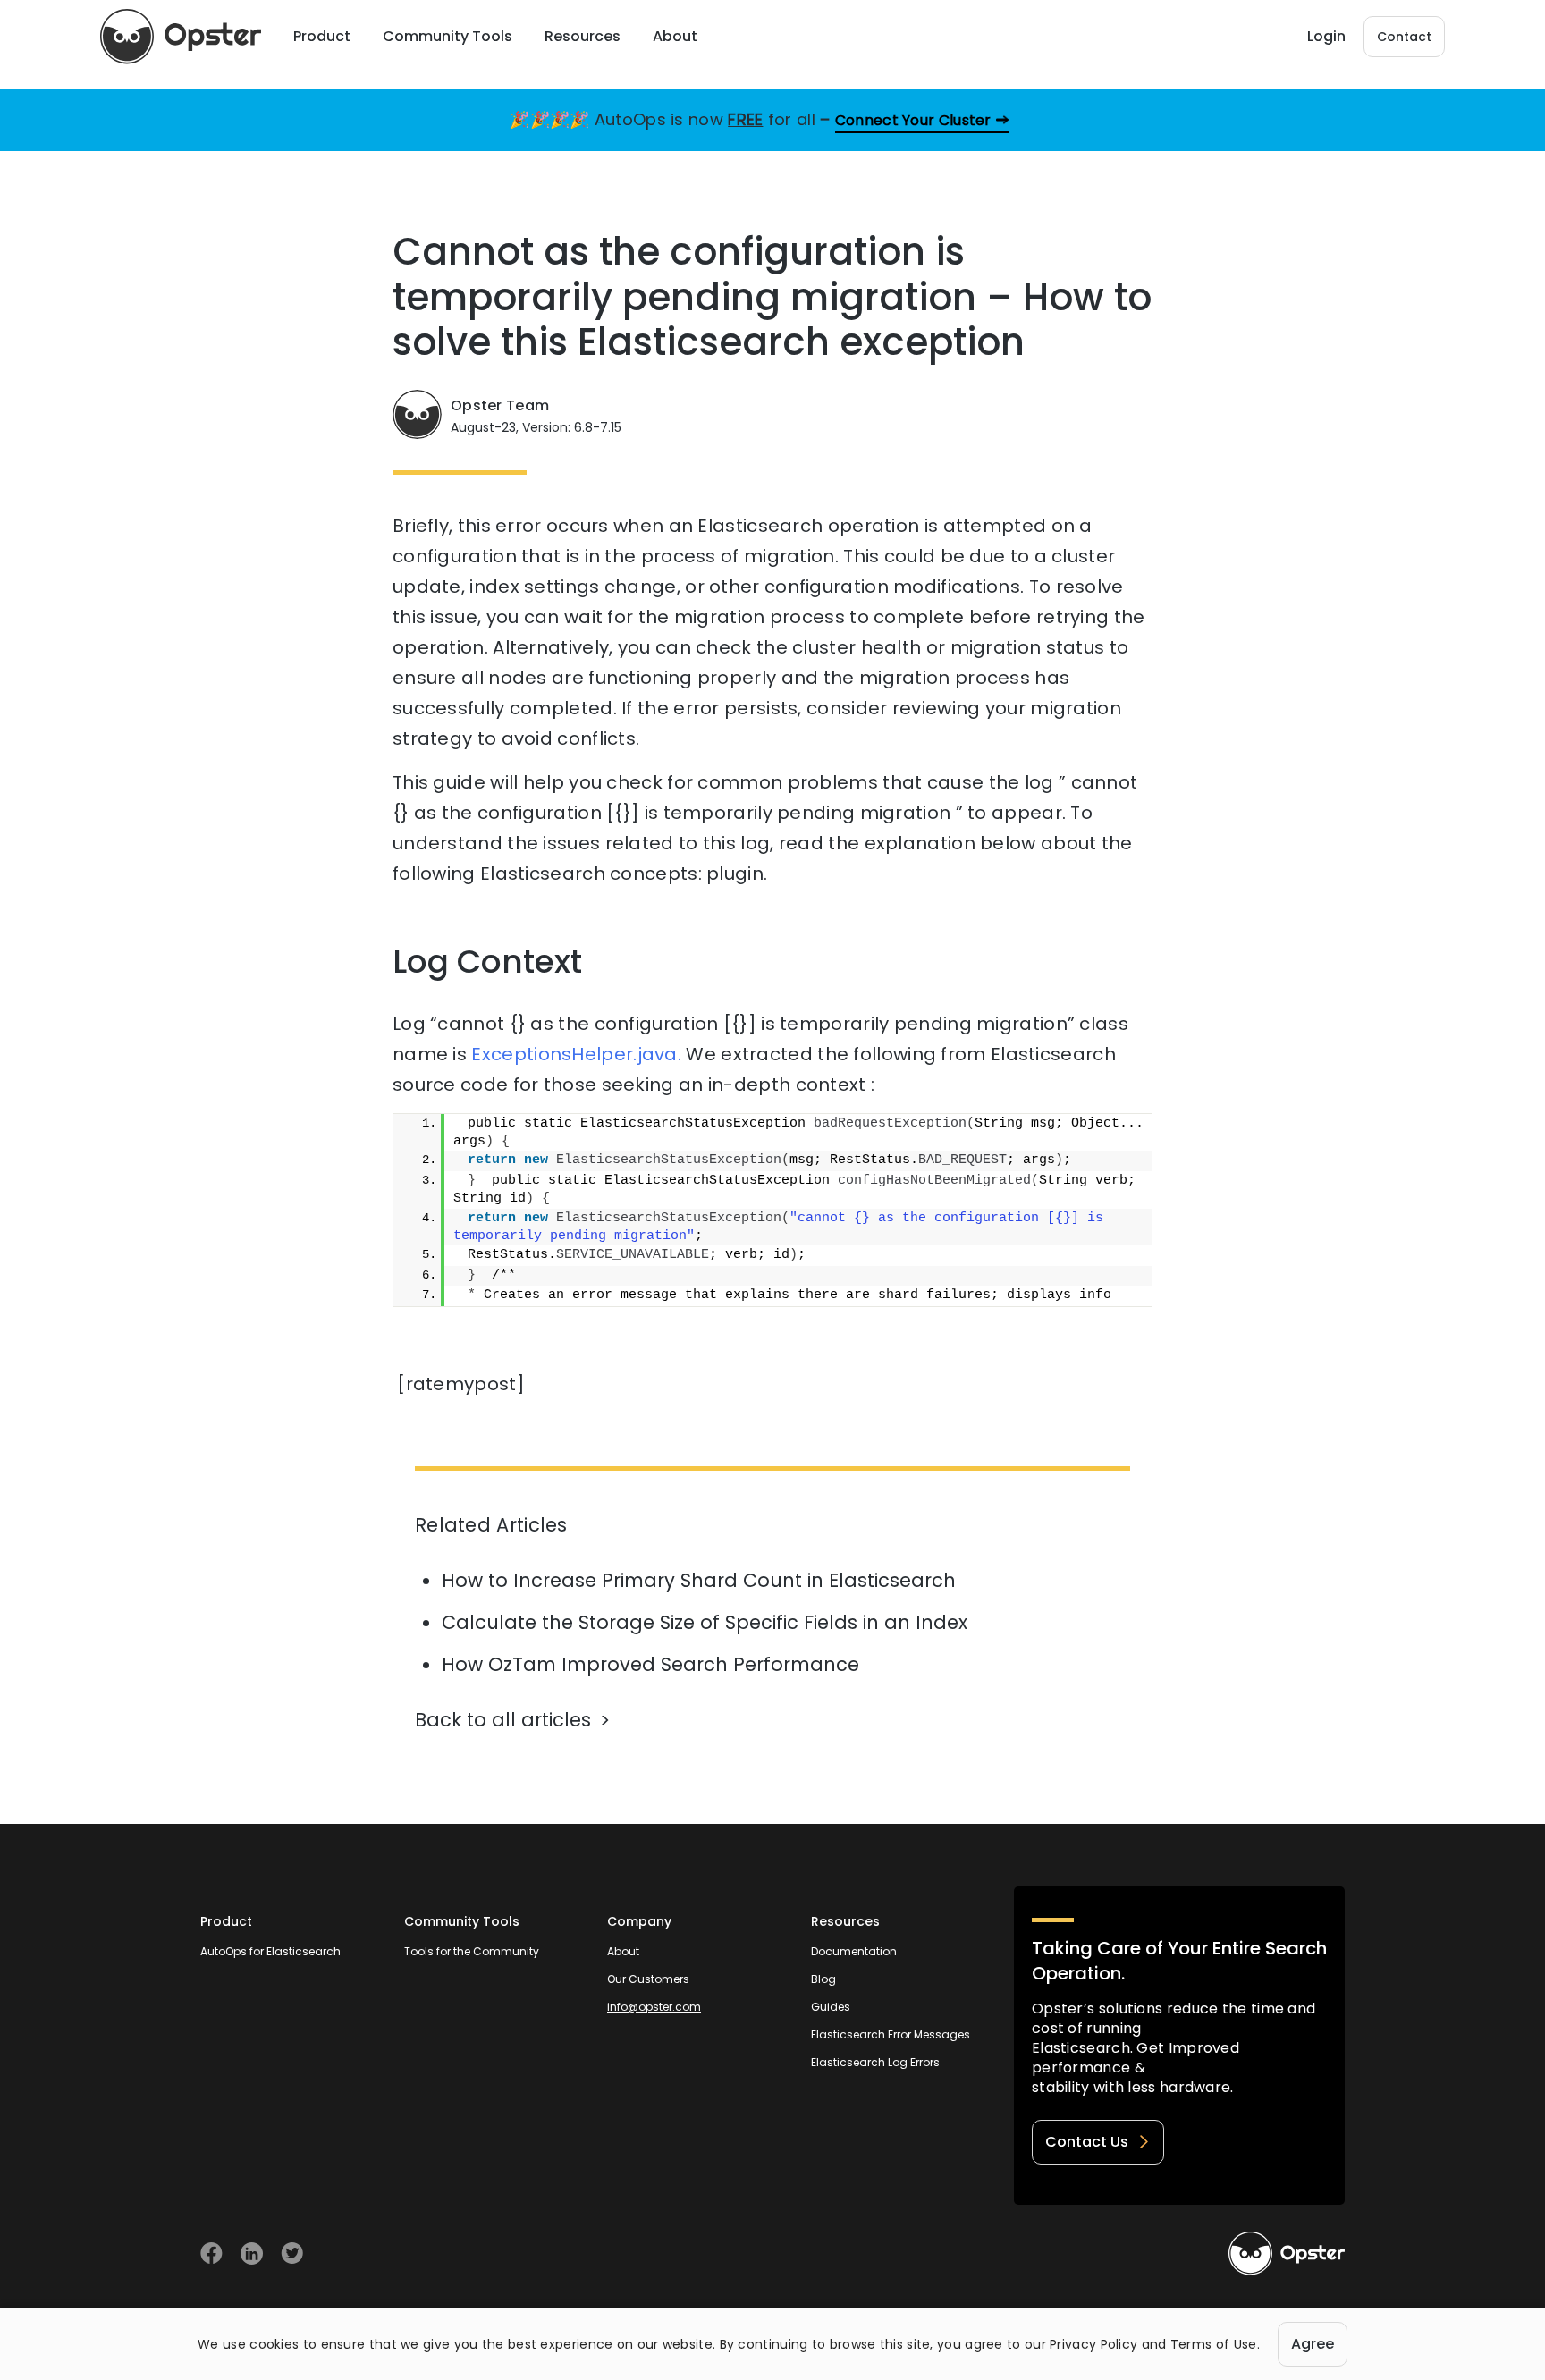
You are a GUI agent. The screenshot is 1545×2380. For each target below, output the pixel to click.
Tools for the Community (472, 1951)
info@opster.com (654, 2007)
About (623, 1951)
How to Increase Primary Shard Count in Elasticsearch (699, 1580)
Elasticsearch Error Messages (891, 2034)
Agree (1313, 2344)
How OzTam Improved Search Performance (650, 1664)
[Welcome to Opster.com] (1287, 2254)
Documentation (854, 1951)
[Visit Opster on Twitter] (292, 2253)
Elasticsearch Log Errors (875, 2062)
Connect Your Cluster (913, 120)
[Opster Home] (181, 37)
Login (1326, 36)
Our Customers (648, 1979)
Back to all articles (503, 1720)
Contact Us (1087, 2142)
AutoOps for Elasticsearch (270, 1951)
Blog (823, 1979)
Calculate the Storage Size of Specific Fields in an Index (705, 1622)
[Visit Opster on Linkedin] (252, 2253)
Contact (1404, 37)
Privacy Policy (1093, 2344)
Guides (831, 2007)
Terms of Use (1214, 2344)
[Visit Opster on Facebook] (211, 2253)
